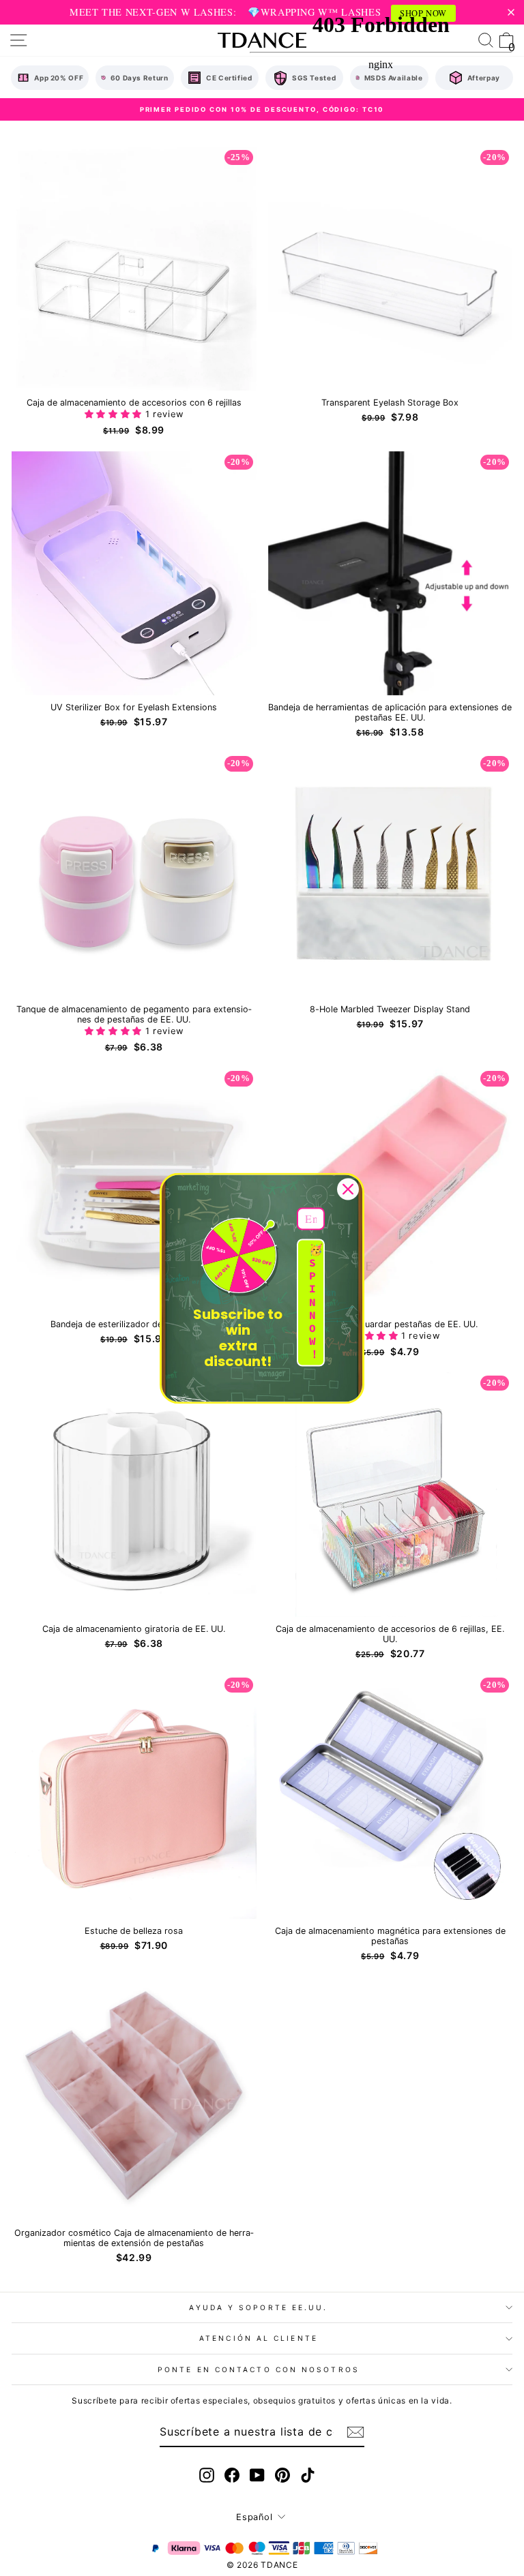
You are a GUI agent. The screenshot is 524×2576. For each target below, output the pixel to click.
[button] (115, 414)
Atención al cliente (259, 2338)
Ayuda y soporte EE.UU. (258, 2307)
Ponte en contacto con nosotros (259, 2369)
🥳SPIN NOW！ (316, 1302)
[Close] (348, 1189)
